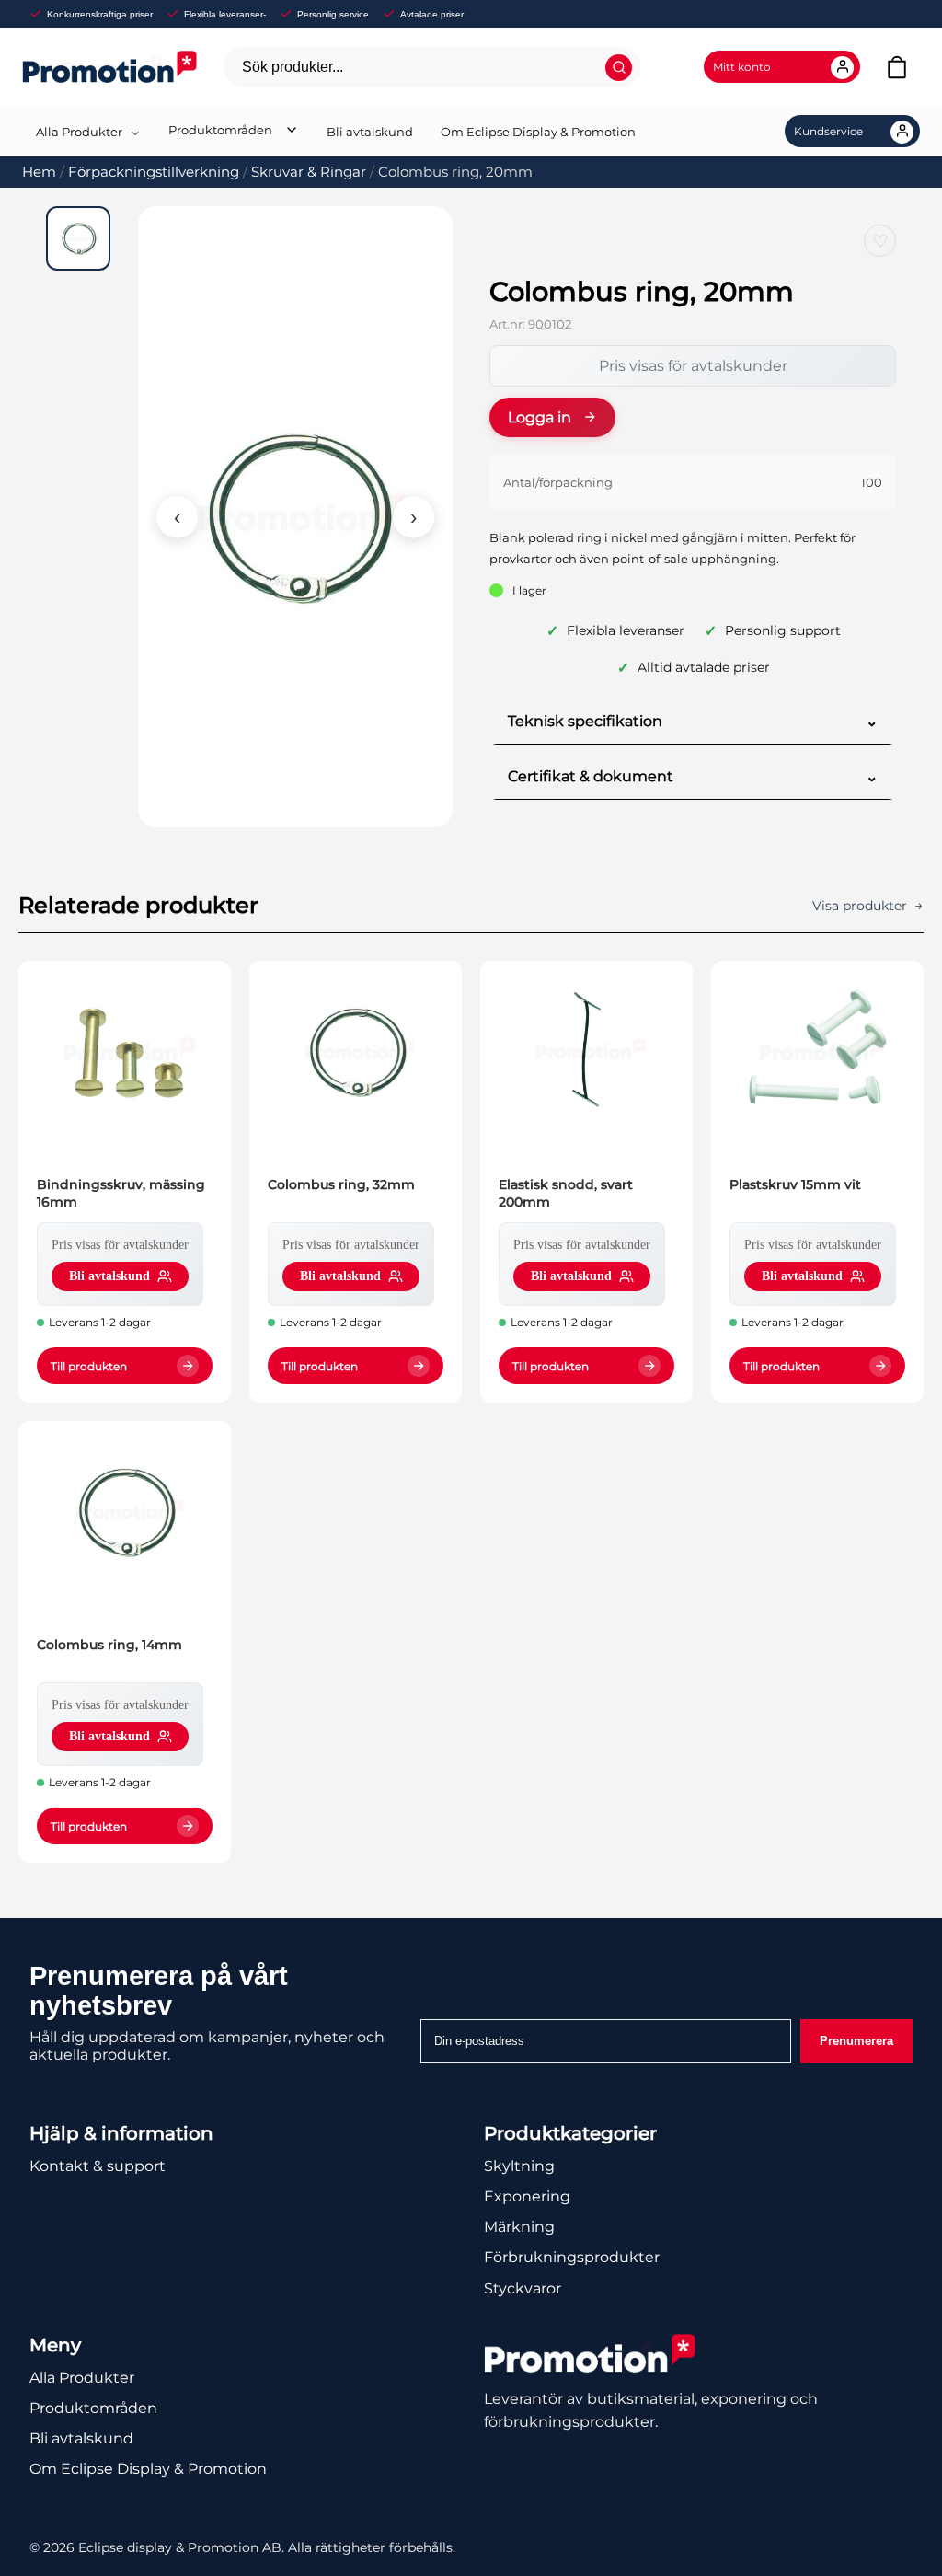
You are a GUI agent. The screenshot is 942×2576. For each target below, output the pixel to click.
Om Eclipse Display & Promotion (538, 132)
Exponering (527, 2196)
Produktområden (220, 130)
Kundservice (828, 131)
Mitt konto (742, 67)
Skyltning (519, 2166)
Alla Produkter (79, 132)
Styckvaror (523, 2288)
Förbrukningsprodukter (572, 2257)
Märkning (519, 2227)
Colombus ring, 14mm (109, 1645)
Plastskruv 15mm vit (795, 1184)
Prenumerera (856, 2041)
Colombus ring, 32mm (341, 1184)
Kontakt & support (98, 2166)
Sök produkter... (293, 67)
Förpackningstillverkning (154, 172)
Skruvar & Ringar (309, 172)
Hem (39, 172)
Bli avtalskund (370, 132)
